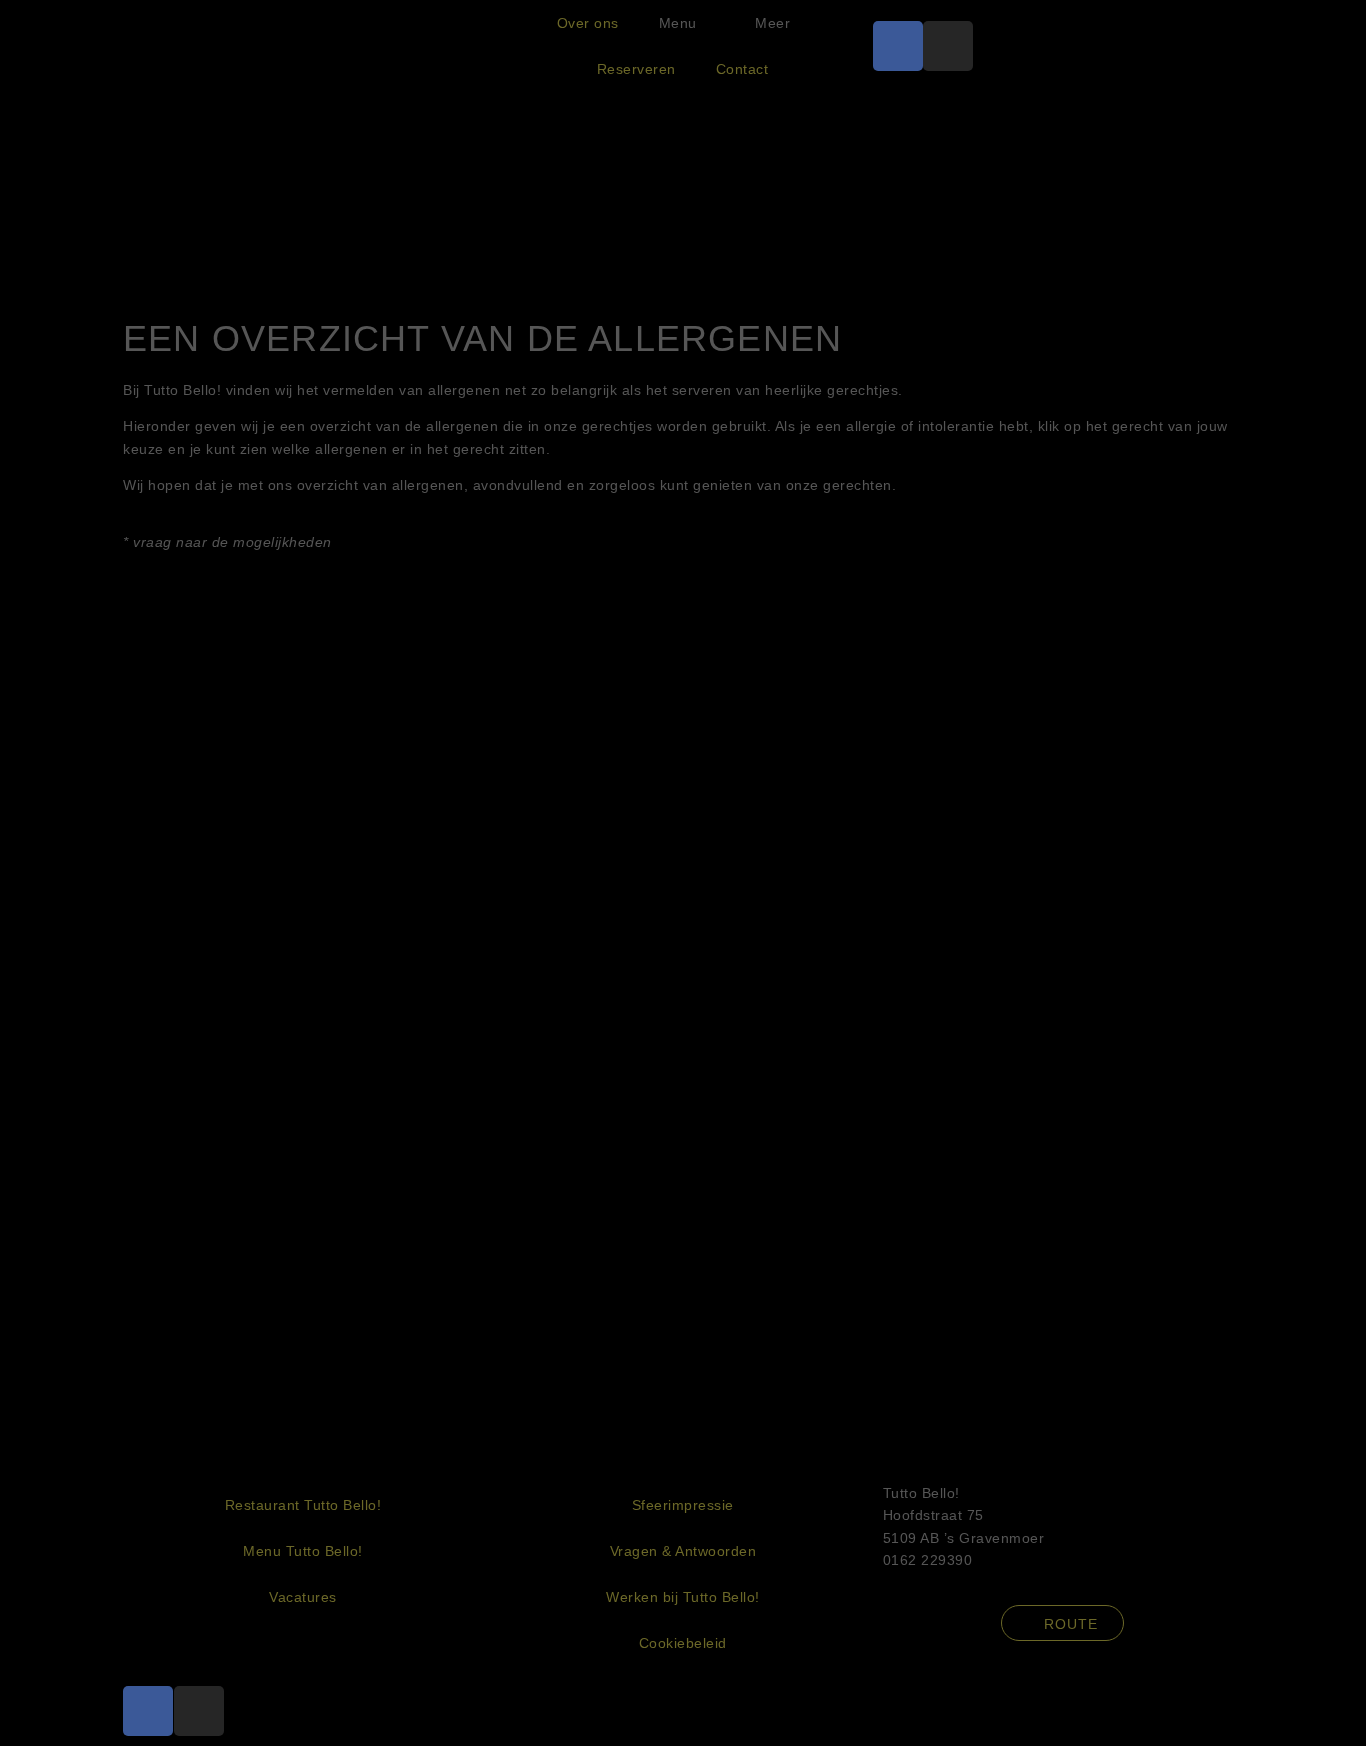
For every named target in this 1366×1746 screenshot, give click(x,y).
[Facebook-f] (898, 46)
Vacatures (303, 1597)
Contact (742, 69)
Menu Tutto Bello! (303, 1551)
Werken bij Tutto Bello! (683, 1597)
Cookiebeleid (683, 1643)
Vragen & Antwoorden (683, 1551)
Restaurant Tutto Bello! (303, 1505)
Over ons (588, 23)
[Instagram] (948, 46)
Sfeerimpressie (683, 1505)
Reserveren (636, 69)
